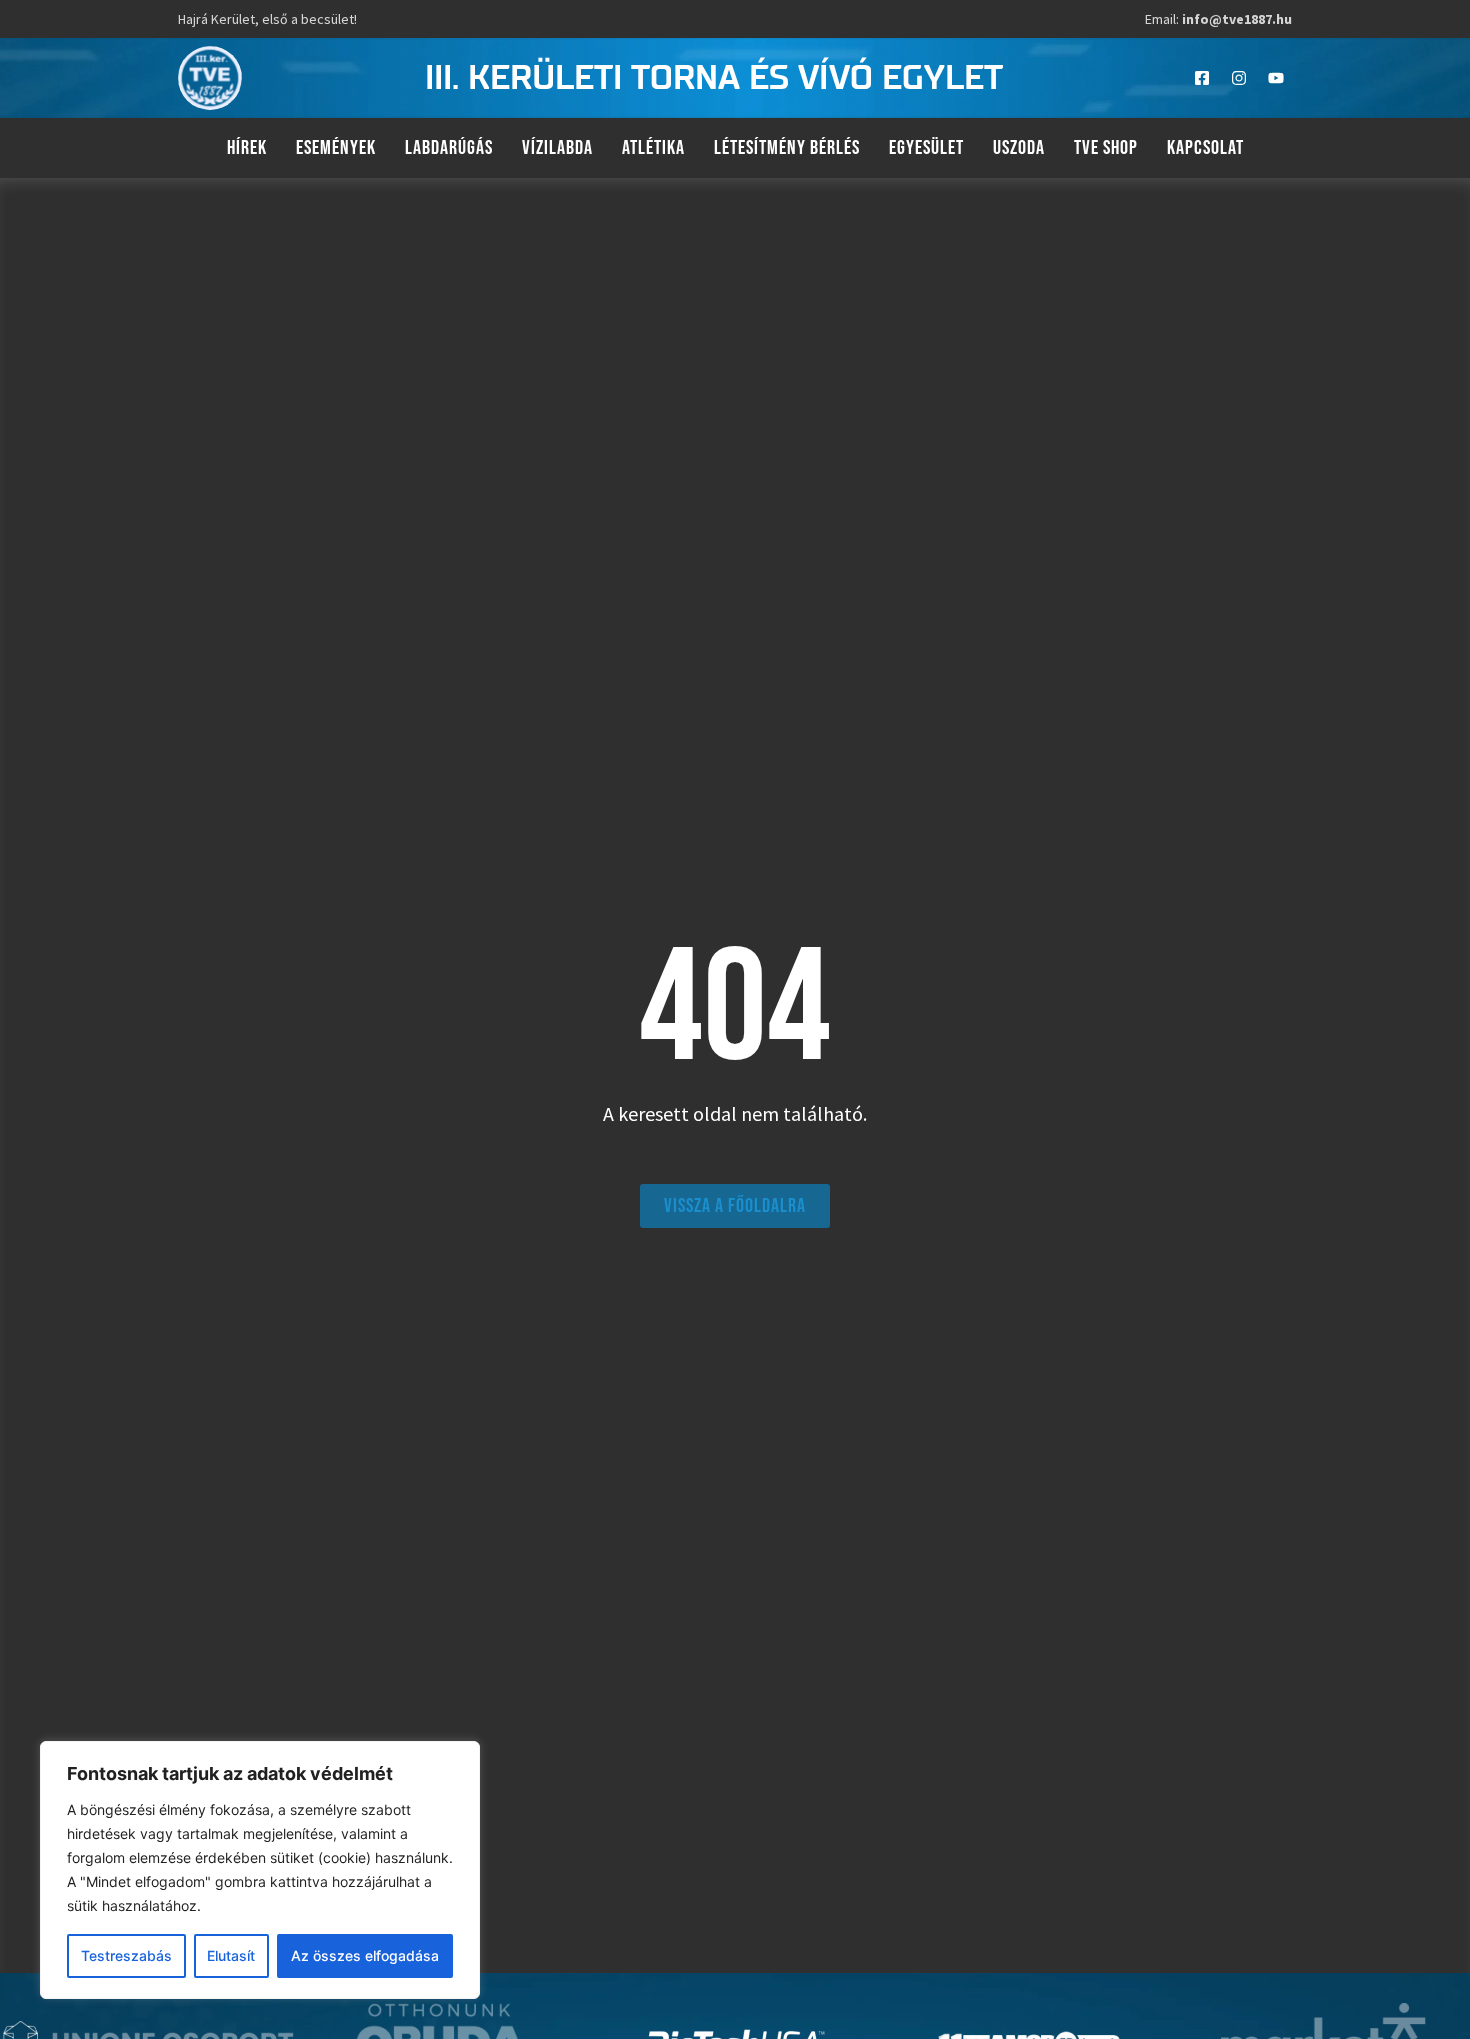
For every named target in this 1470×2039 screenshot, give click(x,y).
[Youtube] (1276, 78)
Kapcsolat (1205, 148)
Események (336, 148)
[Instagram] (1239, 78)
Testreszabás (126, 1955)
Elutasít (231, 1955)
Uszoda (1019, 148)
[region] (260, 1870)
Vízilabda (557, 148)
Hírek (247, 148)
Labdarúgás (449, 148)
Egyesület (926, 148)
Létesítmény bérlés (787, 148)
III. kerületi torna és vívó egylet (714, 78)
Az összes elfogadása (365, 1955)
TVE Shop (1106, 148)
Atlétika (653, 148)
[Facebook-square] (1202, 78)
